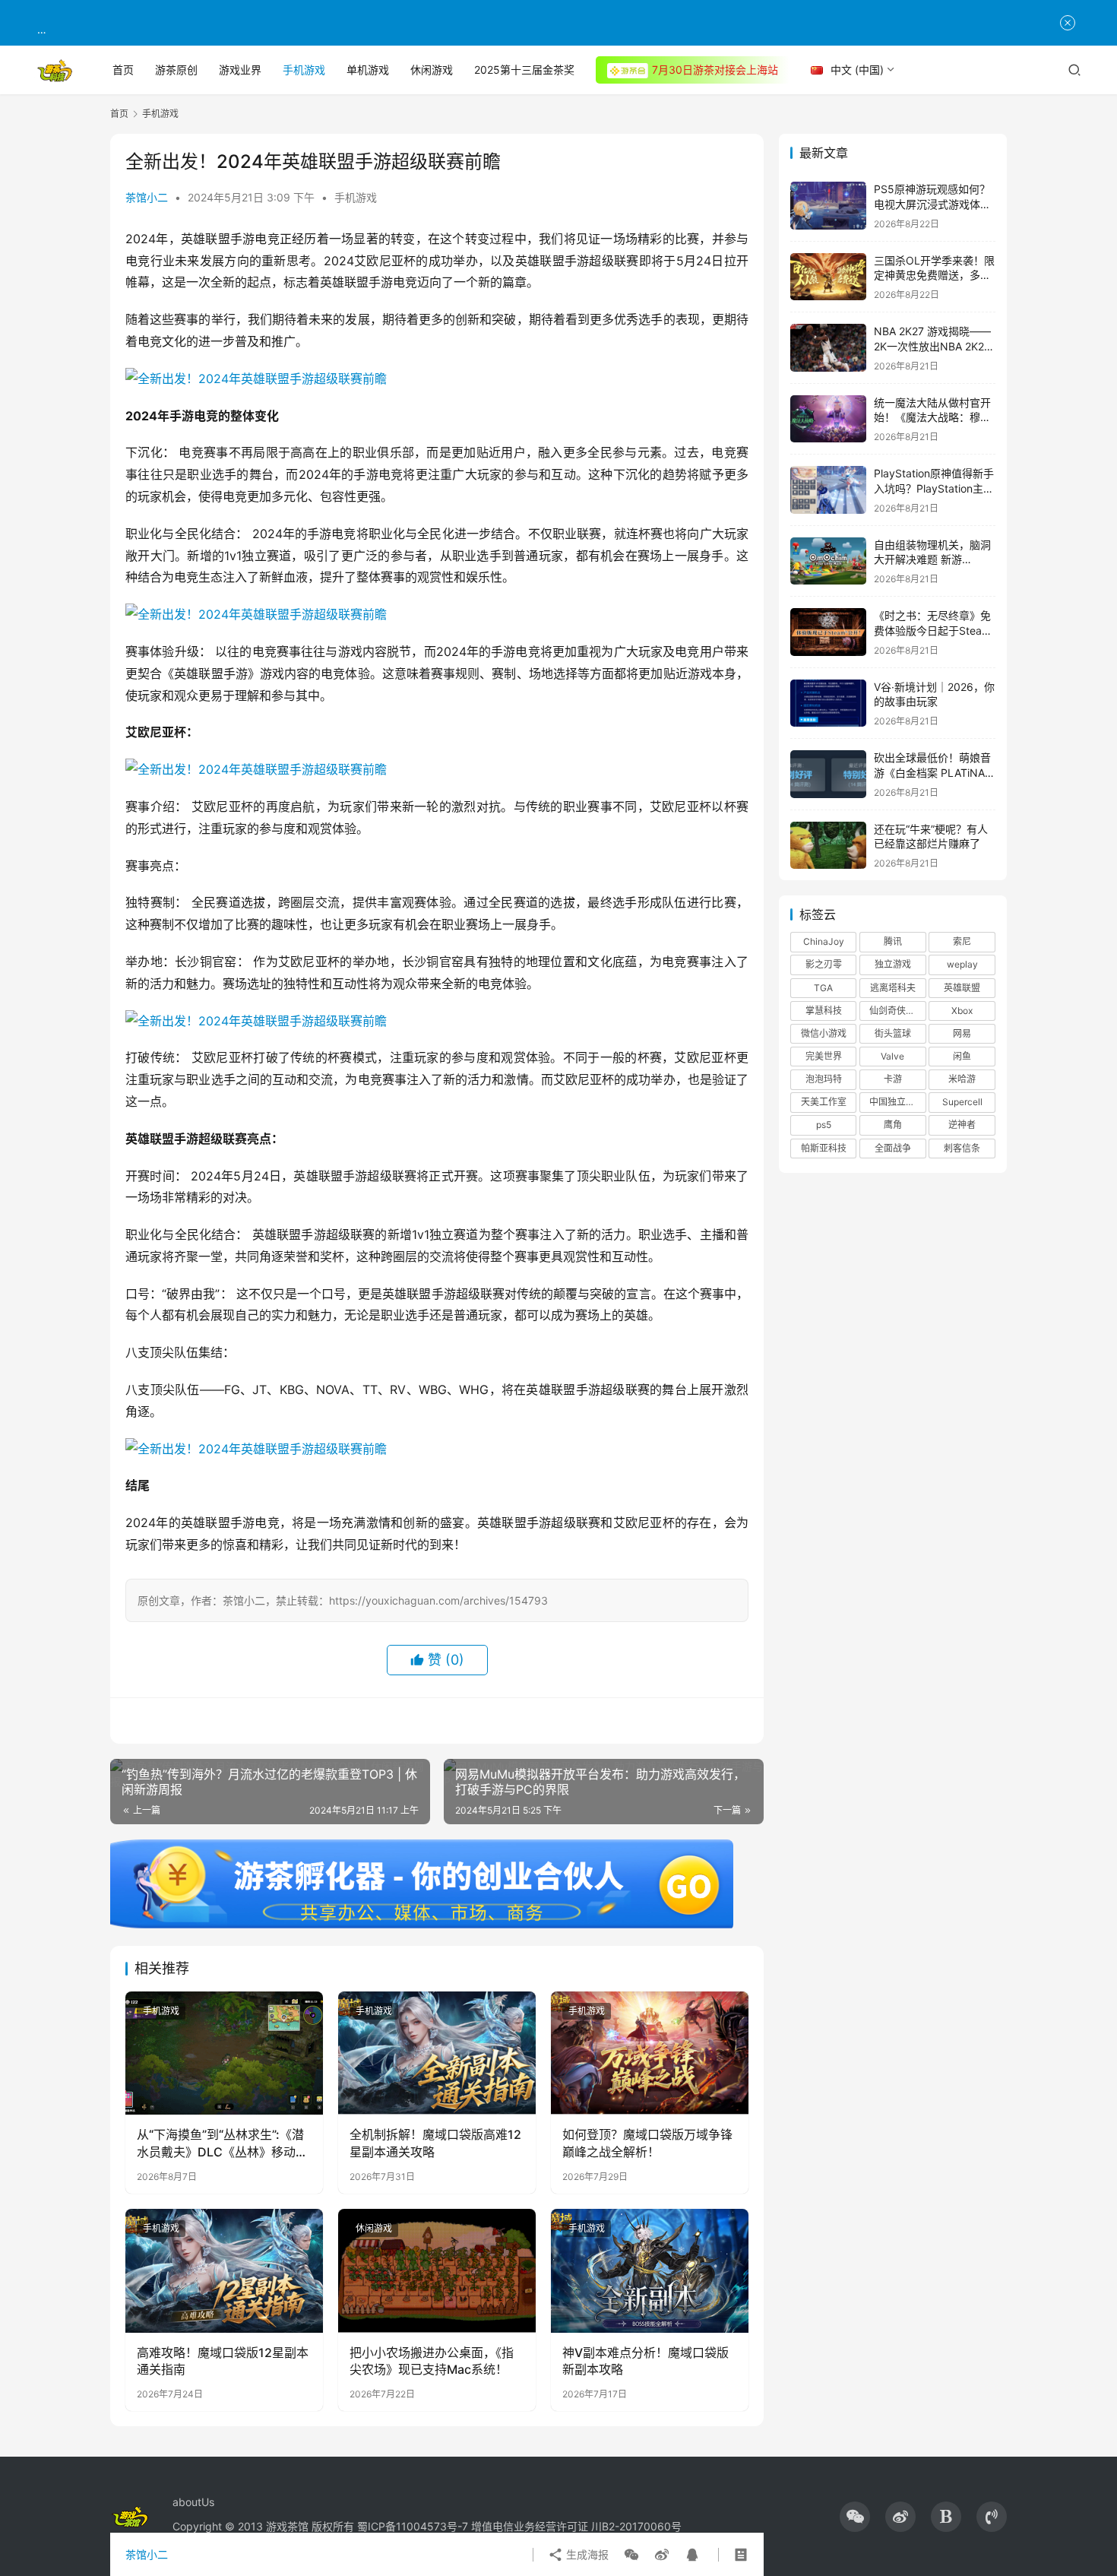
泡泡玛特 (824, 1079)
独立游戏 (893, 964)
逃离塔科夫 (893, 988)
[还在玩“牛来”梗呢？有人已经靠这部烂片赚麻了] (828, 846)
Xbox (962, 1011)
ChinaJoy (824, 941)
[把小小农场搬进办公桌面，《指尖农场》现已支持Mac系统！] (437, 2270)
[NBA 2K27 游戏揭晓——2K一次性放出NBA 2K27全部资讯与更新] (828, 348)
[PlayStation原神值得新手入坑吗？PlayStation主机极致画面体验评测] (828, 490)
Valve (892, 1056)
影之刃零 (824, 964)
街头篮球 (893, 1033)
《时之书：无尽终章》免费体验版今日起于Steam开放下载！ (932, 630)
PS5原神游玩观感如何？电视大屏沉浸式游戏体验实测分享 (932, 204)
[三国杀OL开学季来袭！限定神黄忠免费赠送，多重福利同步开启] (828, 277)
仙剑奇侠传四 (897, 1011)
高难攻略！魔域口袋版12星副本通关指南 (223, 2361)
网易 (962, 1033)
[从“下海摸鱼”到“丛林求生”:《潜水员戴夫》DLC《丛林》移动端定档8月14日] (224, 2053)
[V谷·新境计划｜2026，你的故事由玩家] (828, 703)
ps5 (824, 1125)
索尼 (962, 941)
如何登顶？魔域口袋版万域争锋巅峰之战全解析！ (647, 2143)
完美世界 (824, 1056)
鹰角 (893, 1125)
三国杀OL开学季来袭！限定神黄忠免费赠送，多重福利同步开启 (934, 275)
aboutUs (193, 2502)
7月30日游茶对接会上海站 (715, 70)
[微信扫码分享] (631, 2555)
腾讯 (893, 941)
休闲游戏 (432, 70)
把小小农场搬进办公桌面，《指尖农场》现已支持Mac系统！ (432, 2361)
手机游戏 (304, 70)
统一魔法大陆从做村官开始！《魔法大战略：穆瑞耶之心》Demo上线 (932, 417)
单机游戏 (368, 70)
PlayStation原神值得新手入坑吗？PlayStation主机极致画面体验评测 (934, 488)
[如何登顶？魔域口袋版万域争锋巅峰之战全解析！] (650, 2053)
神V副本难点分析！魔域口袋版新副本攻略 (646, 2361)
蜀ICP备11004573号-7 (413, 2526)
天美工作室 (824, 1102)
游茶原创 (176, 70)
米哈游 (962, 1079)
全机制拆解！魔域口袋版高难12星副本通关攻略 (435, 2143)
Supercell (962, 1102)
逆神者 (962, 1125)
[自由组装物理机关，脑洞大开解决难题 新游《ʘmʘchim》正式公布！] (828, 561)
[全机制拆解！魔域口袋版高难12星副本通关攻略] (437, 2053)
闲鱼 (962, 1056)
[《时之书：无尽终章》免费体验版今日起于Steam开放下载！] (828, 632)
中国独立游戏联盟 (897, 1102)
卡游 (893, 1079)
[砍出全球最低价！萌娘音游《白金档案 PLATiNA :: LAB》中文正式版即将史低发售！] (828, 774)
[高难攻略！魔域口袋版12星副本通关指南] (224, 2270)
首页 (123, 70)
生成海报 (586, 2554)
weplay (962, 964)
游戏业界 (240, 70)
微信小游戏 (824, 1033)
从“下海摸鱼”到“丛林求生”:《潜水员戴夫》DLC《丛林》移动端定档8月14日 (222, 2143)
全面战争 (893, 1148)
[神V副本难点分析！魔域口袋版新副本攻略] (650, 2270)
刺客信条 (962, 1148)
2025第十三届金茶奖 (524, 70)
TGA (823, 988)
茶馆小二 (147, 197)
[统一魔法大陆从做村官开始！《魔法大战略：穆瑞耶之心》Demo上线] (828, 419)
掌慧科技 (824, 1011)
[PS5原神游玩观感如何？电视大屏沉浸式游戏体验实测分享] (828, 206)
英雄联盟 (962, 988)
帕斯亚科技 (824, 1148)
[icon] (855, 2517)
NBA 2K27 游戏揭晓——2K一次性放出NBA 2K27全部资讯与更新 (932, 346)
